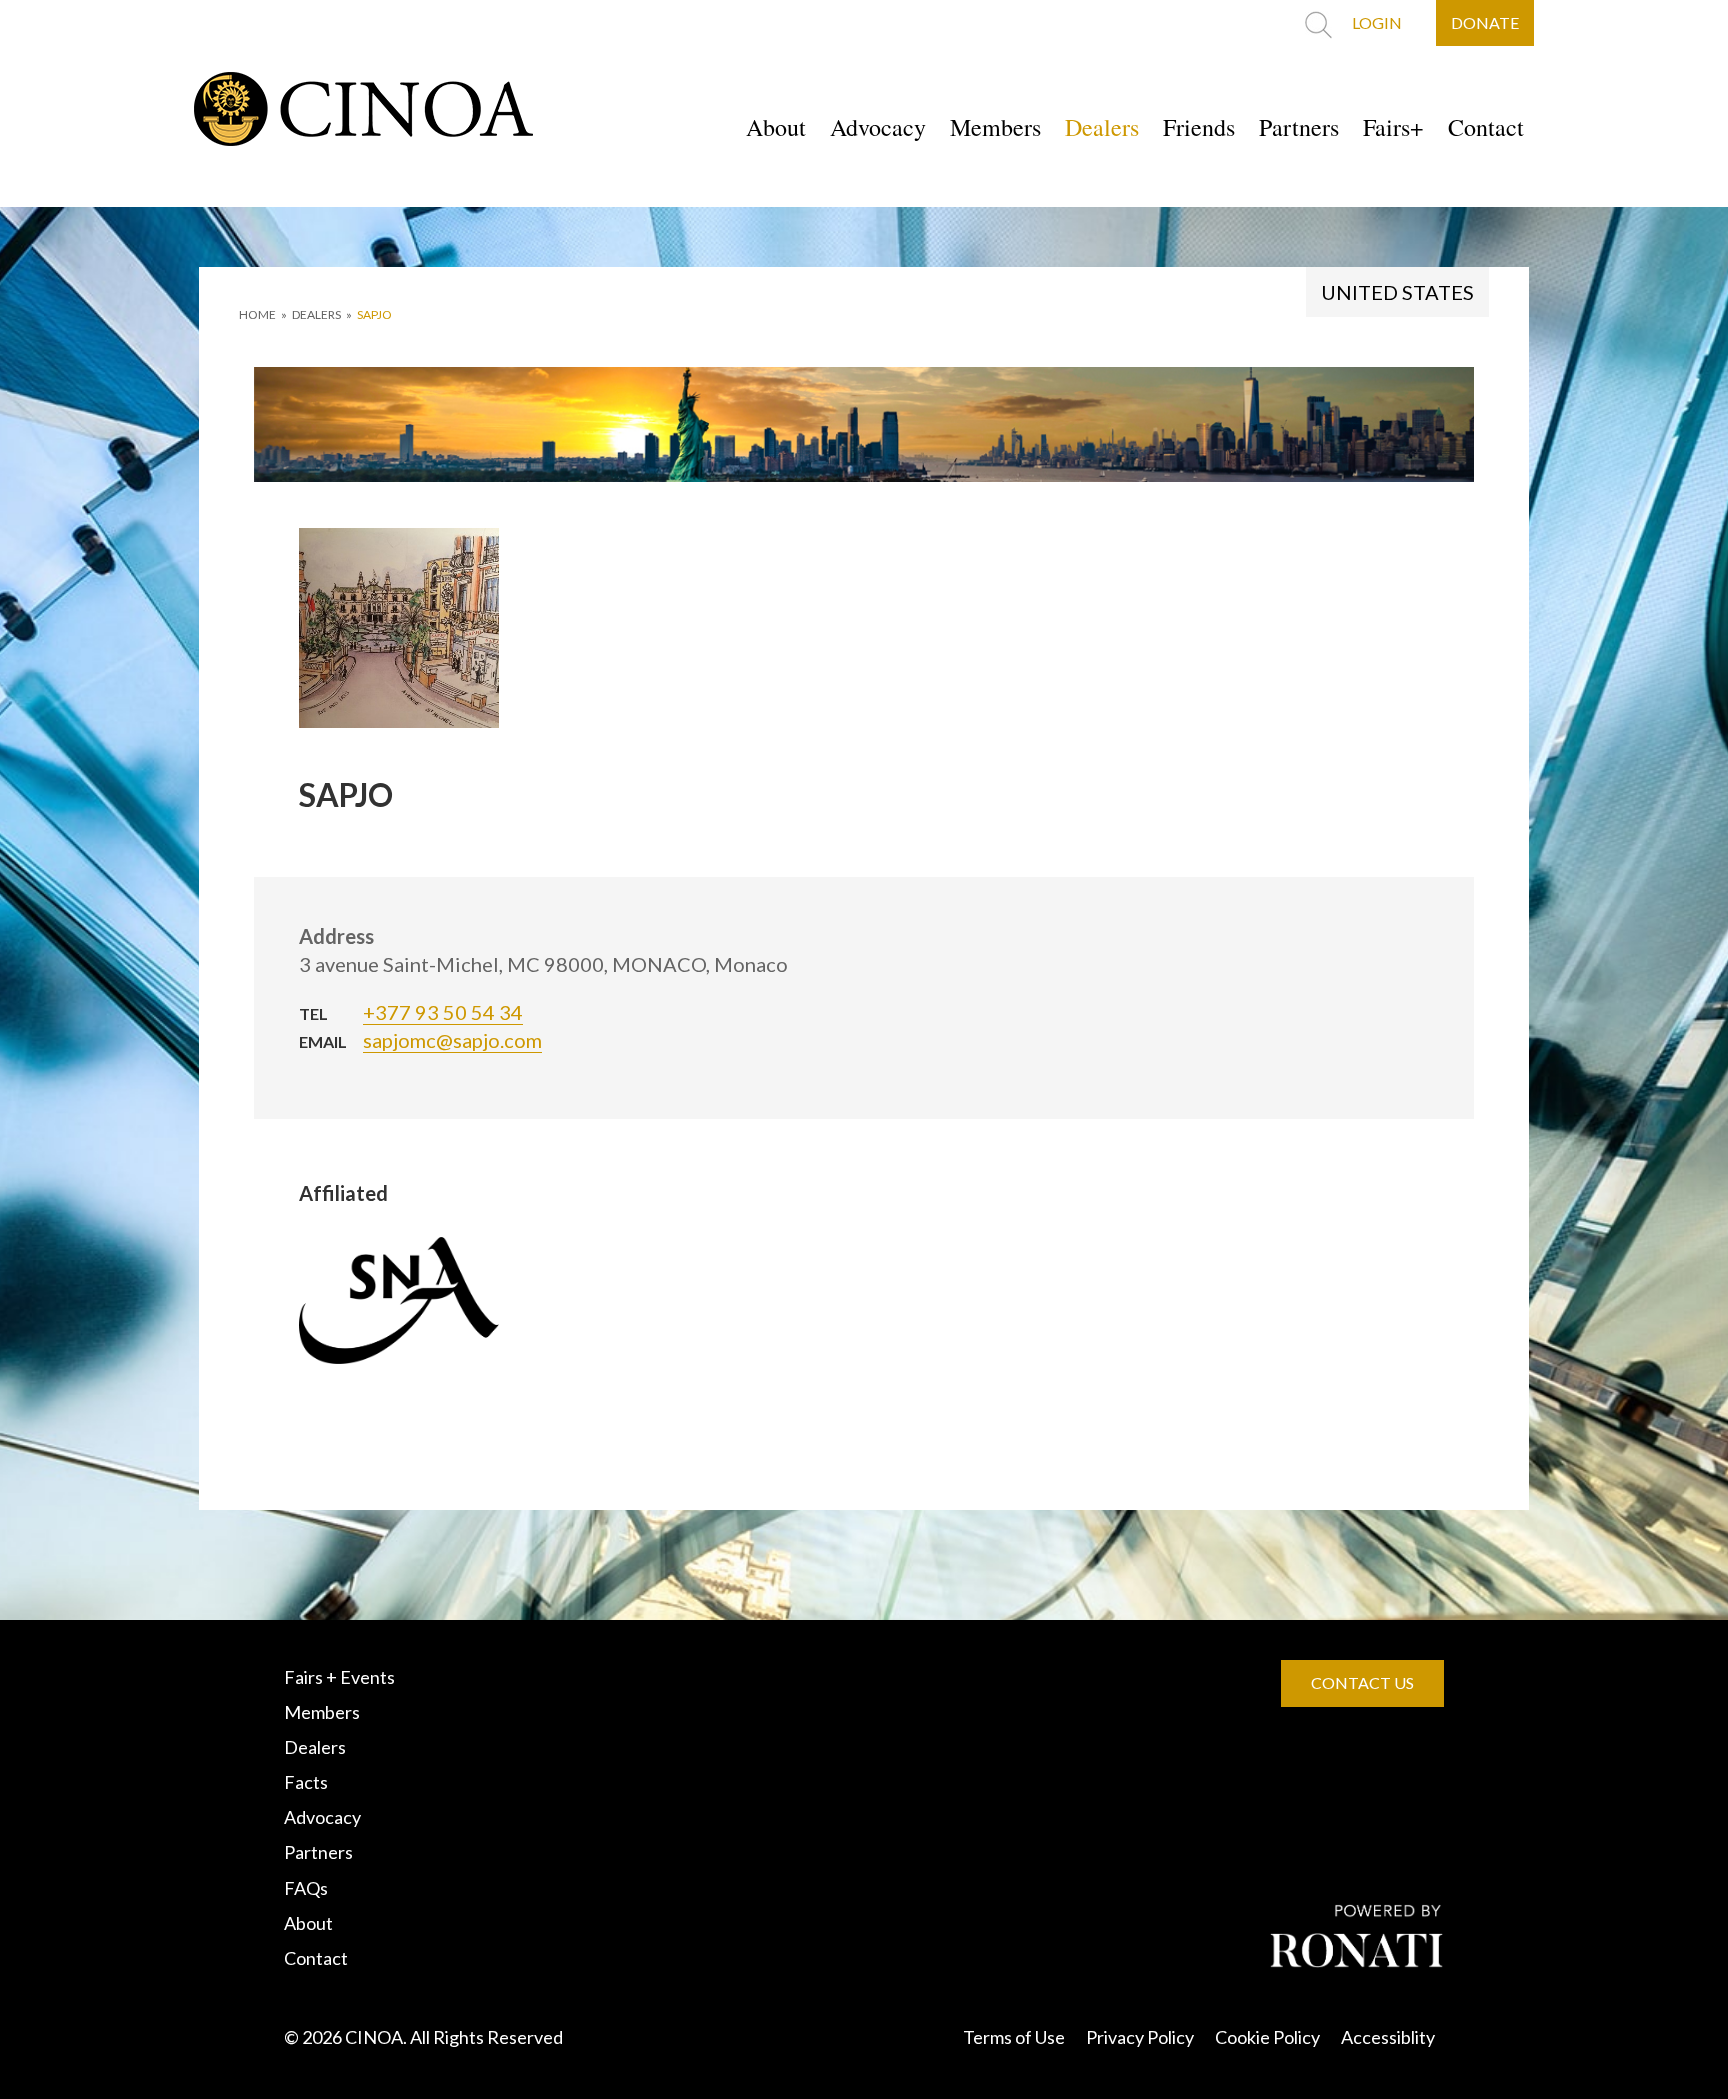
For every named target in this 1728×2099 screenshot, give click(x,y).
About (776, 127)
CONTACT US (1362, 1682)
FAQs (306, 1888)
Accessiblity (1388, 2037)
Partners (1299, 127)
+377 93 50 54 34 (443, 1012)
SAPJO (374, 314)
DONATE (1485, 22)
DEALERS (316, 314)
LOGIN (1377, 22)
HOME (257, 314)
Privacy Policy (1140, 2037)
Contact (1486, 127)
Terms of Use (1014, 2037)
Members (995, 127)
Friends (1199, 127)
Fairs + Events (339, 1677)
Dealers (1102, 127)
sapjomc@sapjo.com (452, 1040)
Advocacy (878, 127)
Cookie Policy (1267, 2037)
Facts (306, 1782)
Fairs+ (1393, 127)
